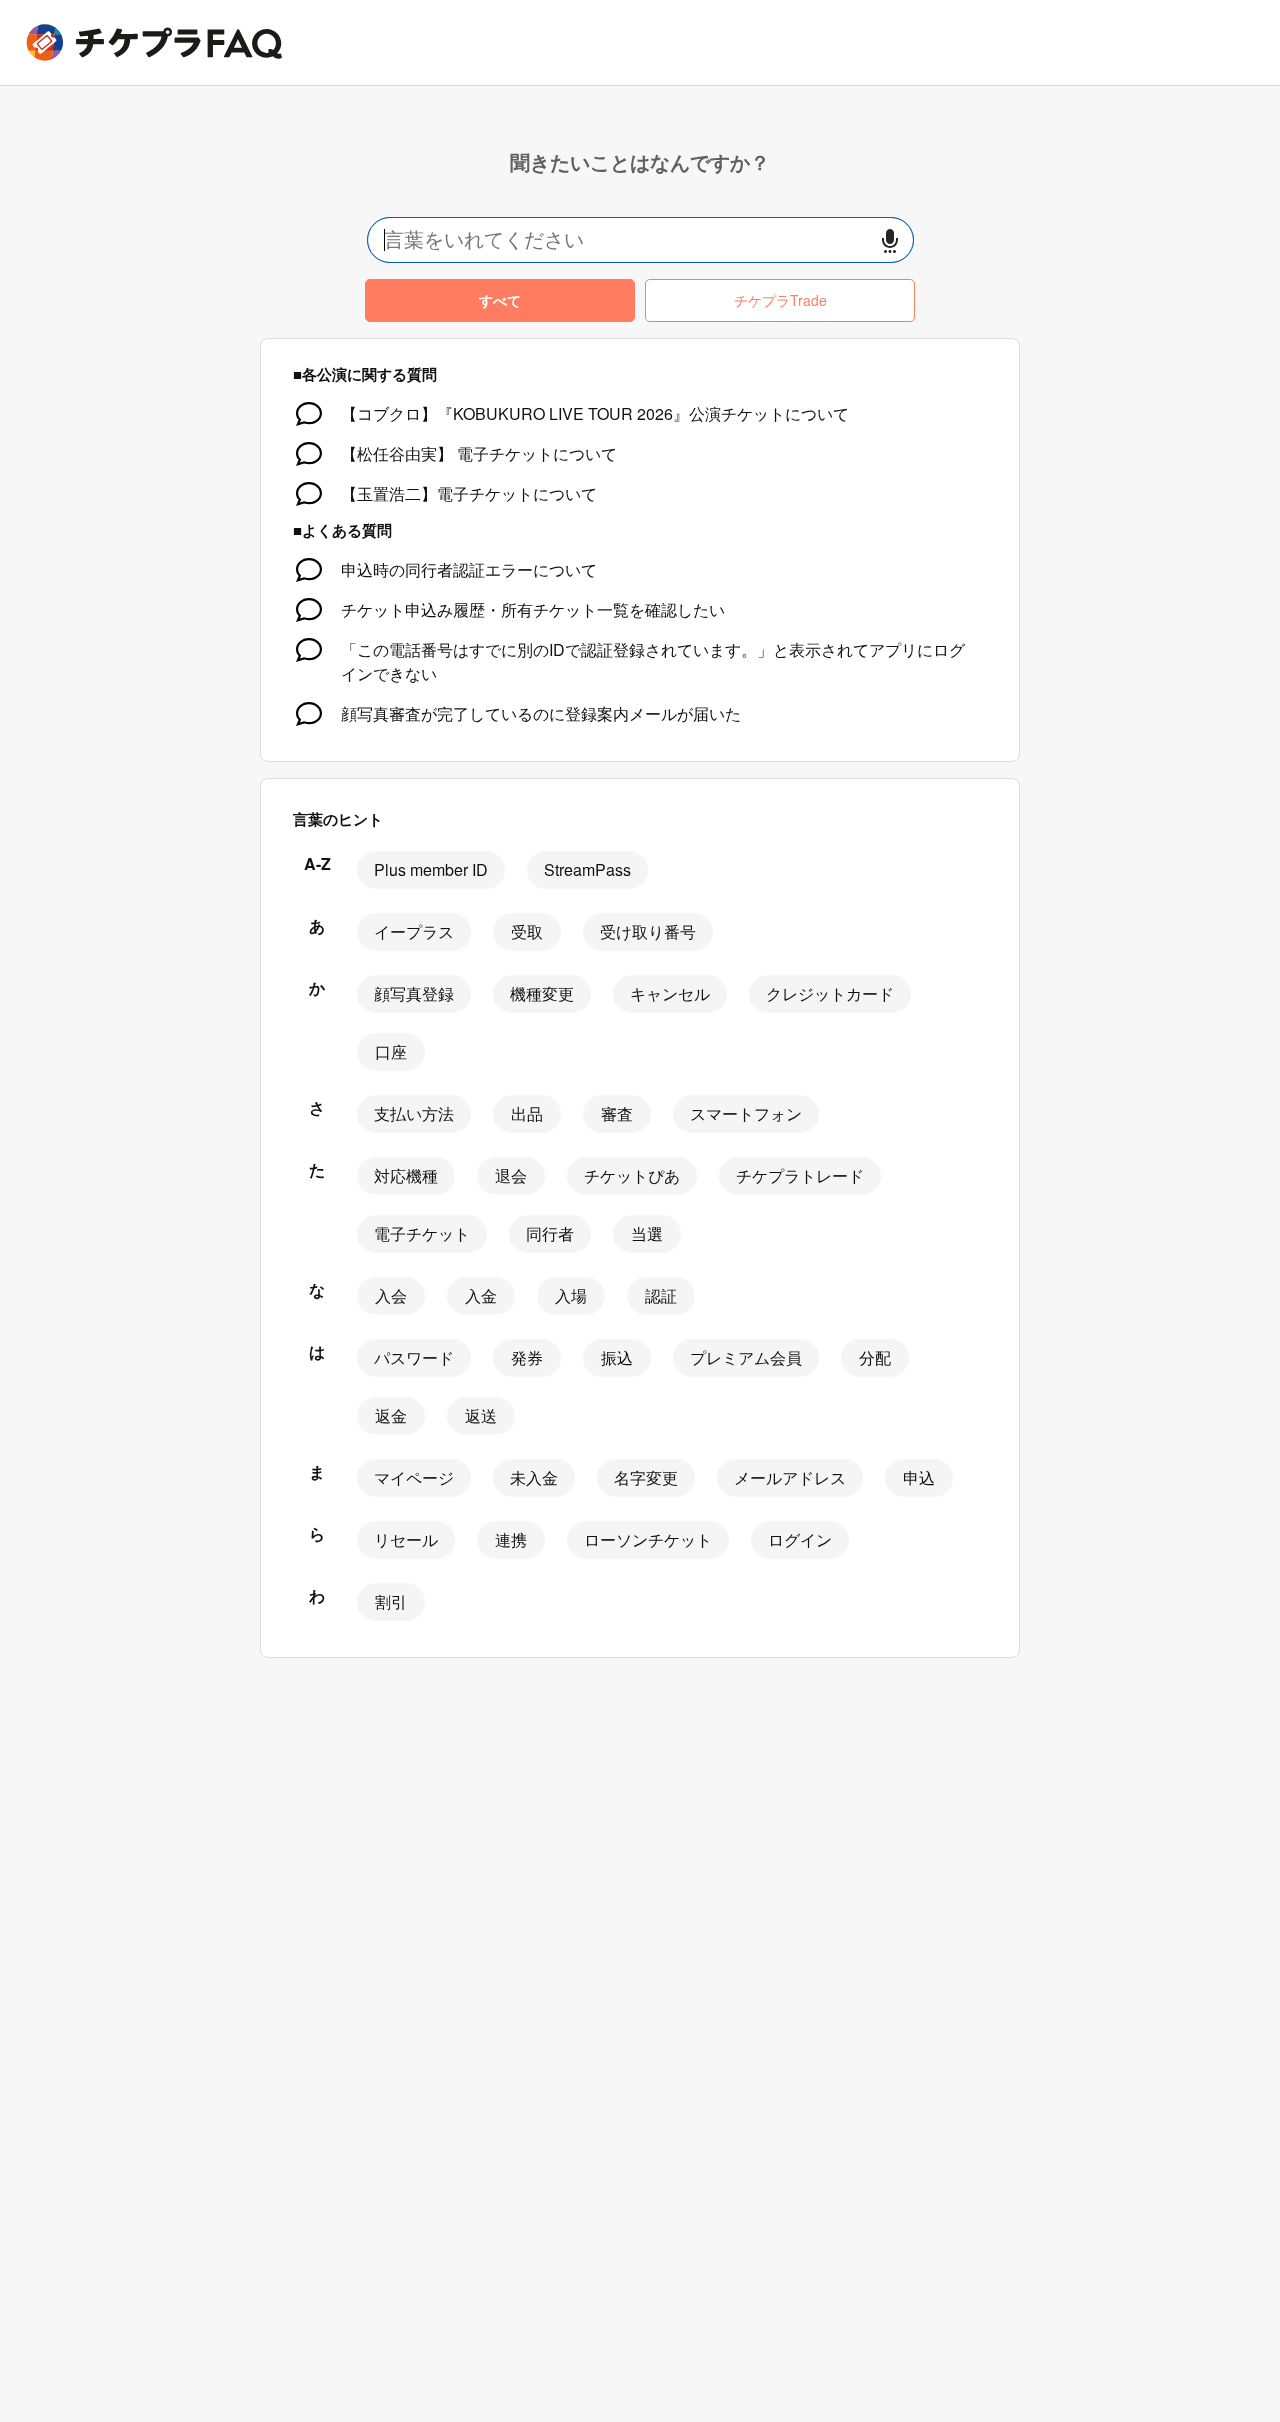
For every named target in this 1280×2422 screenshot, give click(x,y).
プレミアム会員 (746, 1357)
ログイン (800, 1539)
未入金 (534, 1477)
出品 (527, 1113)
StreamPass (587, 869)
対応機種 (406, 1175)
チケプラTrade (780, 300)
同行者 (550, 1233)
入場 (571, 1295)
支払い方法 (414, 1113)
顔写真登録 (414, 993)
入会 (391, 1295)
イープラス (414, 931)
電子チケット (422, 1233)
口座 (391, 1051)
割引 (391, 1601)
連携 (511, 1539)
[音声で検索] (890, 240)
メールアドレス (790, 1477)
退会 (511, 1175)
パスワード (414, 1357)
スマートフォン (746, 1113)
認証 (661, 1295)
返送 (481, 1415)
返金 (391, 1415)
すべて (500, 300)
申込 (919, 1477)
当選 (647, 1233)
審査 (617, 1113)
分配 (875, 1357)
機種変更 (542, 993)
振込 (617, 1357)
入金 (481, 1295)
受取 (527, 931)
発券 (527, 1357)
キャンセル (670, 993)
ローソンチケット (648, 1539)
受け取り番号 (648, 931)
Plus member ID (431, 869)
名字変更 (646, 1477)
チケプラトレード (800, 1175)
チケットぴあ (632, 1175)
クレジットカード (830, 993)
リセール (406, 1539)
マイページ (414, 1477)
